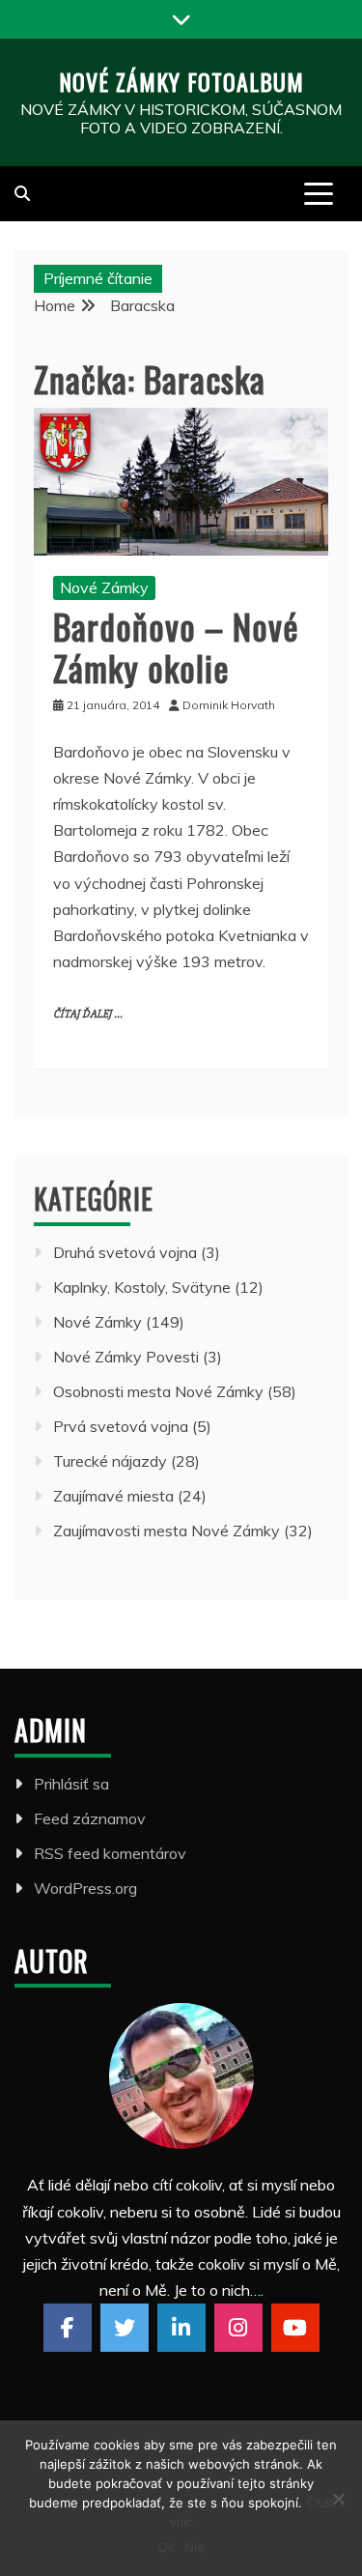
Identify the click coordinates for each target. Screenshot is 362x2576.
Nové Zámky (104, 587)
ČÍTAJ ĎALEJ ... (88, 1014)
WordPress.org (85, 1888)
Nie (195, 2547)
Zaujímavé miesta (113, 1496)
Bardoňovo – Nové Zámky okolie (176, 646)
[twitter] (125, 2328)
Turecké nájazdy (110, 1461)
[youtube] (295, 2328)
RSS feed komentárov (110, 1853)
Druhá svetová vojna (125, 1252)
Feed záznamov (90, 1818)
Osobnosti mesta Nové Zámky (158, 1391)
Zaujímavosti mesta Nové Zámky (167, 1531)
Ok (167, 2547)
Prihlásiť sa (71, 1784)
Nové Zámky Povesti (126, 1357)
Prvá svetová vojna (121, 1426)
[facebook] (68, 2328)
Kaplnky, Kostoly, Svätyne (142, 1287)
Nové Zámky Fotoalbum (181, 81)
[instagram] (238, 2328)
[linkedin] (181, 2328)
